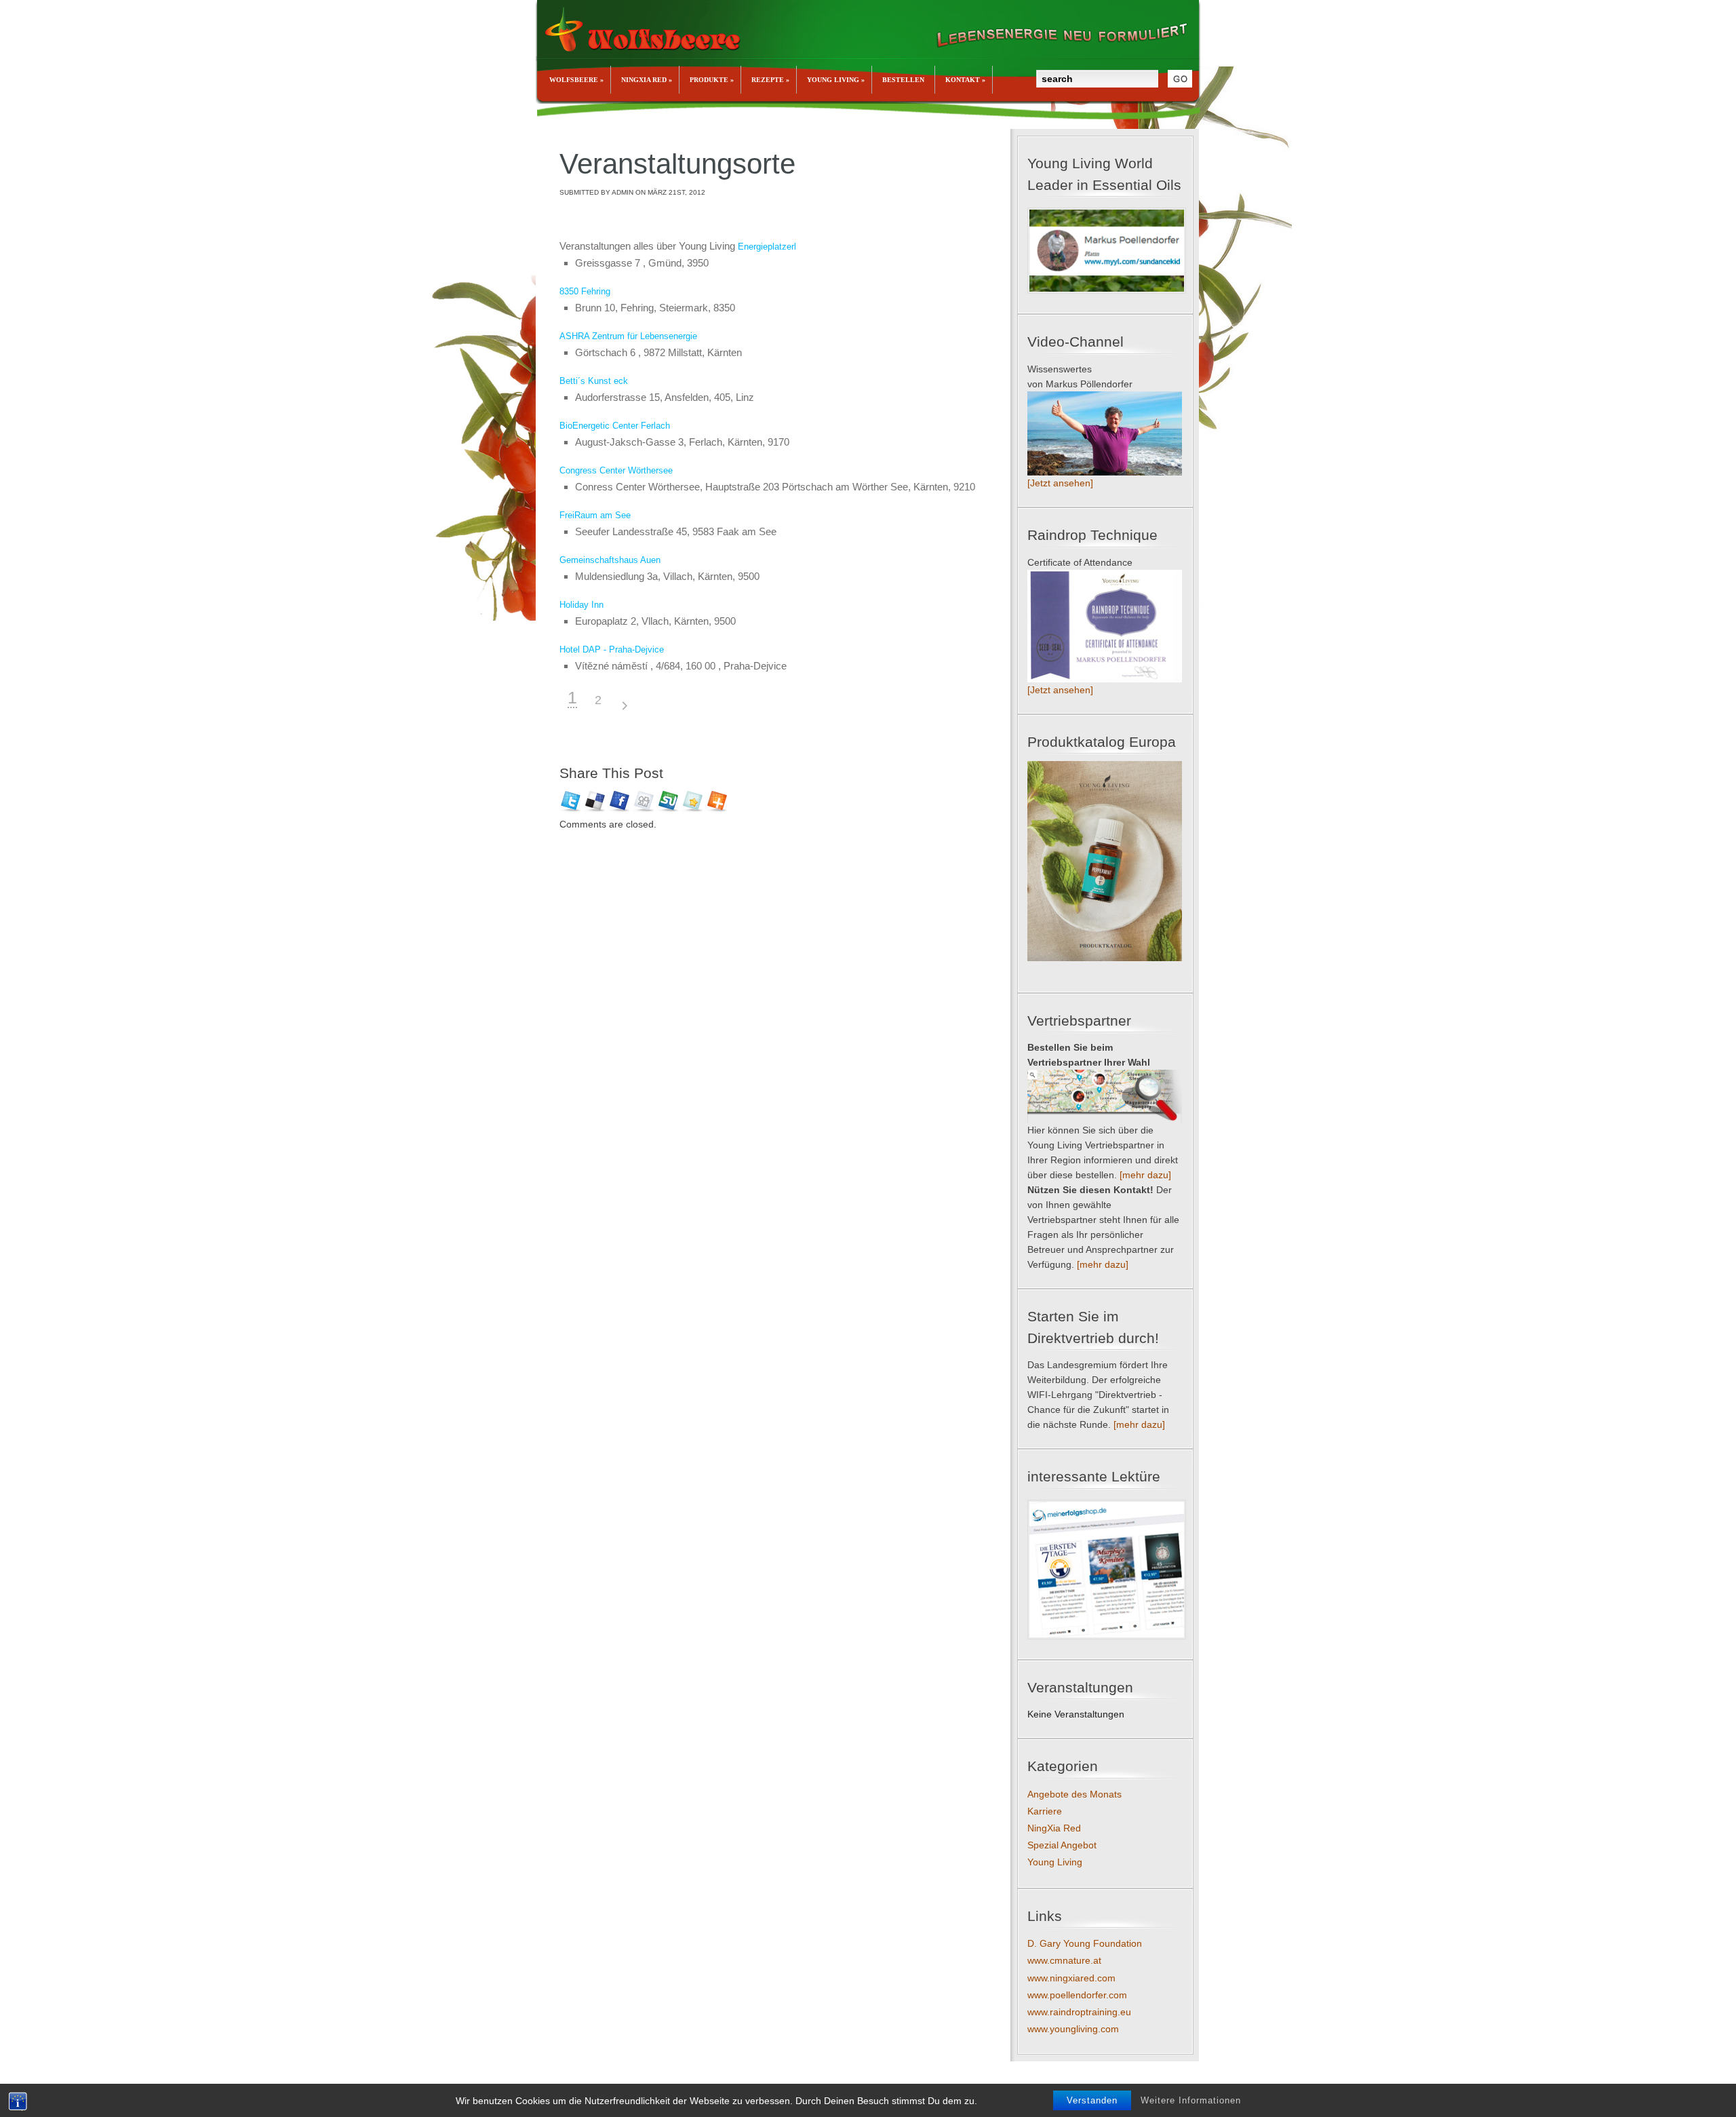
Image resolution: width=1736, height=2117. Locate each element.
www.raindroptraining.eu (1079, 2012)
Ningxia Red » (647, 80)
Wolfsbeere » (576, 80)
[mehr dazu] (1145, 1175)
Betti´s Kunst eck (594, 381)
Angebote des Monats (1074, 1794)
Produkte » (712, 80)
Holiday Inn (581, 605)
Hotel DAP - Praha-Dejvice (612, 649)
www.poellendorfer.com (1077, 1995)
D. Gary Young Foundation (1085, 1943)
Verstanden (1092, 2100)
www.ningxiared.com (1071, 1978)
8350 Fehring (585, 291)
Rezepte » (770, 80)
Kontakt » (965, 80)
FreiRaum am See (595, 515)
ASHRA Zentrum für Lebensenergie (628, 336)
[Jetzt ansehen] (1060, 483)
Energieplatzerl (766, 247)
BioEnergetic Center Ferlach (615, 426)
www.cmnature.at (1064, 1960)
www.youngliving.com (1073, 2029)
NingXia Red (1054, 1828)
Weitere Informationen (1191, 2100)
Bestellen (903, 80)
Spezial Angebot (1062, 1845)
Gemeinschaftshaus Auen (610, 560)
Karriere (1045, 1811)
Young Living (1055, 1862)
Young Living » (836, 80)
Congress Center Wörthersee (616, 470)
